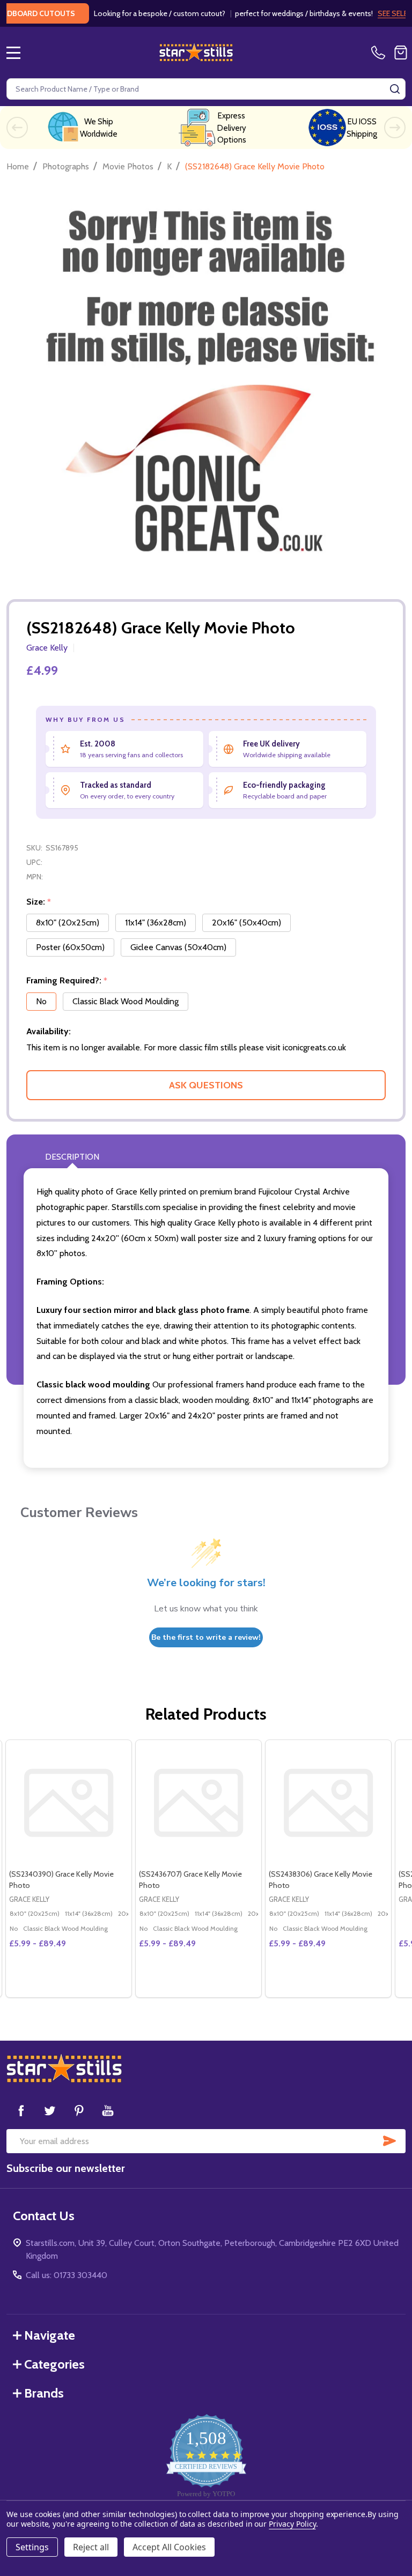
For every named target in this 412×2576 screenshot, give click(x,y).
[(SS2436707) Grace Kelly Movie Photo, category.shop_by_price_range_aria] (198, 1803)
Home (18, 166)
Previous (17, 128)
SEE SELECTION (380, 13)
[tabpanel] (68, 1869)
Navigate (50, 2335)
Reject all (91, 2547)
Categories (54, 2364)
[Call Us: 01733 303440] (380, 53)
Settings (32, 2547)
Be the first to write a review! (206, 1637)
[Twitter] (50, 2110)
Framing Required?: (67, 981)
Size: (39, 902)
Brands (44, 2393)
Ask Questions (206, 1085)
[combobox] (206, 89)
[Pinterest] (79, 2110)
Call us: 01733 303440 (67, 2275)
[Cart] (401, 53)
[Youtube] (108, 2110)
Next (395, 128)
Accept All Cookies (169, 2547)
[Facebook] (21, 2110)
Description (72, 1157)
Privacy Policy (292, 2524)
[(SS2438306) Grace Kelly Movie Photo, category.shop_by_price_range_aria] (328, 1803)
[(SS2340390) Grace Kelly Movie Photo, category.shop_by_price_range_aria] (69, 1803)
